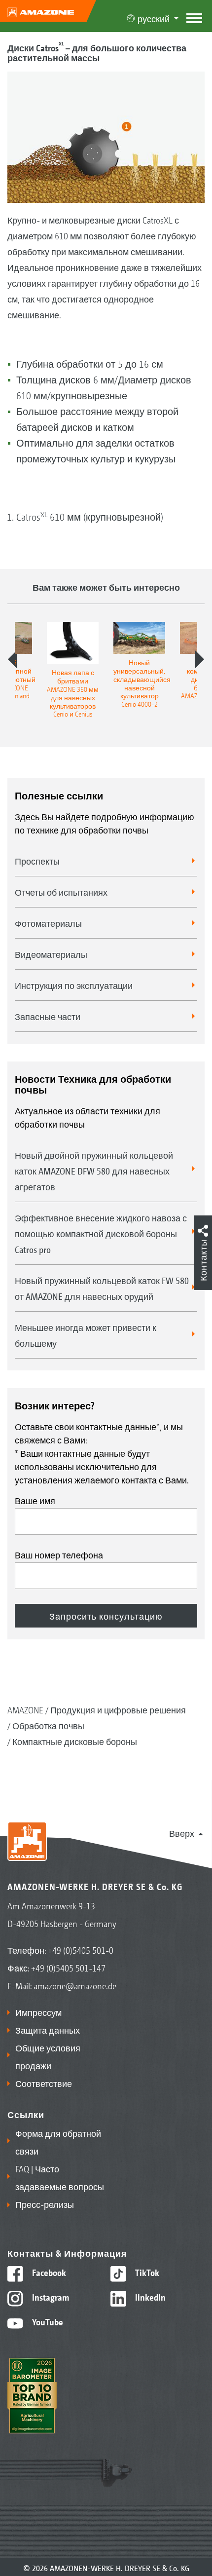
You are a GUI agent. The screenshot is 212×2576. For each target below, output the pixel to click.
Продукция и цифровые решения (118, 1709)
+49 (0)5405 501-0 (81, 1950)
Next (200, 659)
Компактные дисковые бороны (75, 1741)
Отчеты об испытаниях (61, 892)
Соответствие (44, 2083)
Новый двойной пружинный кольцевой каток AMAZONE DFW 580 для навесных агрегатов (94, 1171)
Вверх (182, 1833)
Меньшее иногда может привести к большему (86, 1335)
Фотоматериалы (48, 923)
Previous (12, 659)
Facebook (48, 2272)
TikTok (146, 2272)
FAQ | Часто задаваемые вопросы (60, 2177)
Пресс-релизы (45, 2204)
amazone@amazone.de (75, 1985)
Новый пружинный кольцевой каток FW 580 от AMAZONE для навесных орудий (102, 1288)
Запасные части (48, 1016)
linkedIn (149, 2297)
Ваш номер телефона (59, 1554)
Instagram (50, 2297)
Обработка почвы (48, 1725)
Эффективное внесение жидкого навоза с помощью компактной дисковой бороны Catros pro (101, 1233)
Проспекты (37, 861)
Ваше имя (35, 1500)
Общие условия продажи (48, 2056)
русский (154, 18)
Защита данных (48, 2030)
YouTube (47, 2321)
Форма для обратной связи (58, 2142)
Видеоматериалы (51, 954)
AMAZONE (25, 1709)
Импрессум (38, 2012)
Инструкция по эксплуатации (74, 985)
